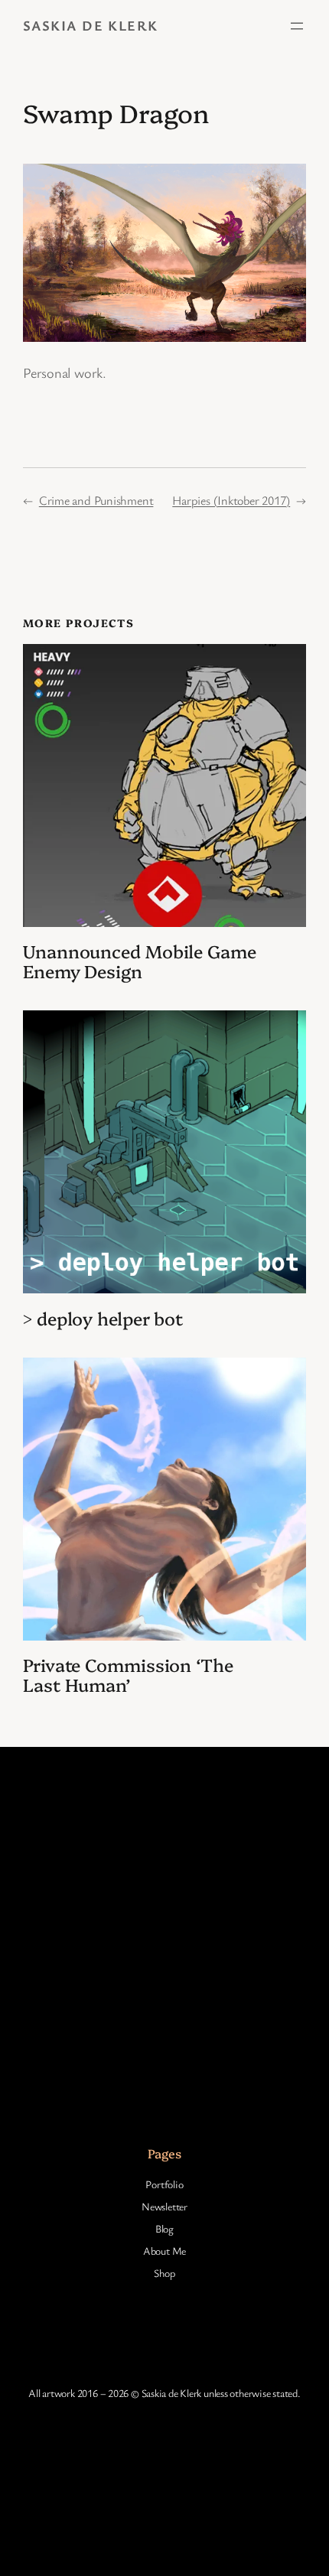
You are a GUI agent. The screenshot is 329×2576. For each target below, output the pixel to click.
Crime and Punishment (96, 500)
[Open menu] (297, 26)
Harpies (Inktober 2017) (231, 500)
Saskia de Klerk (91, 25)
